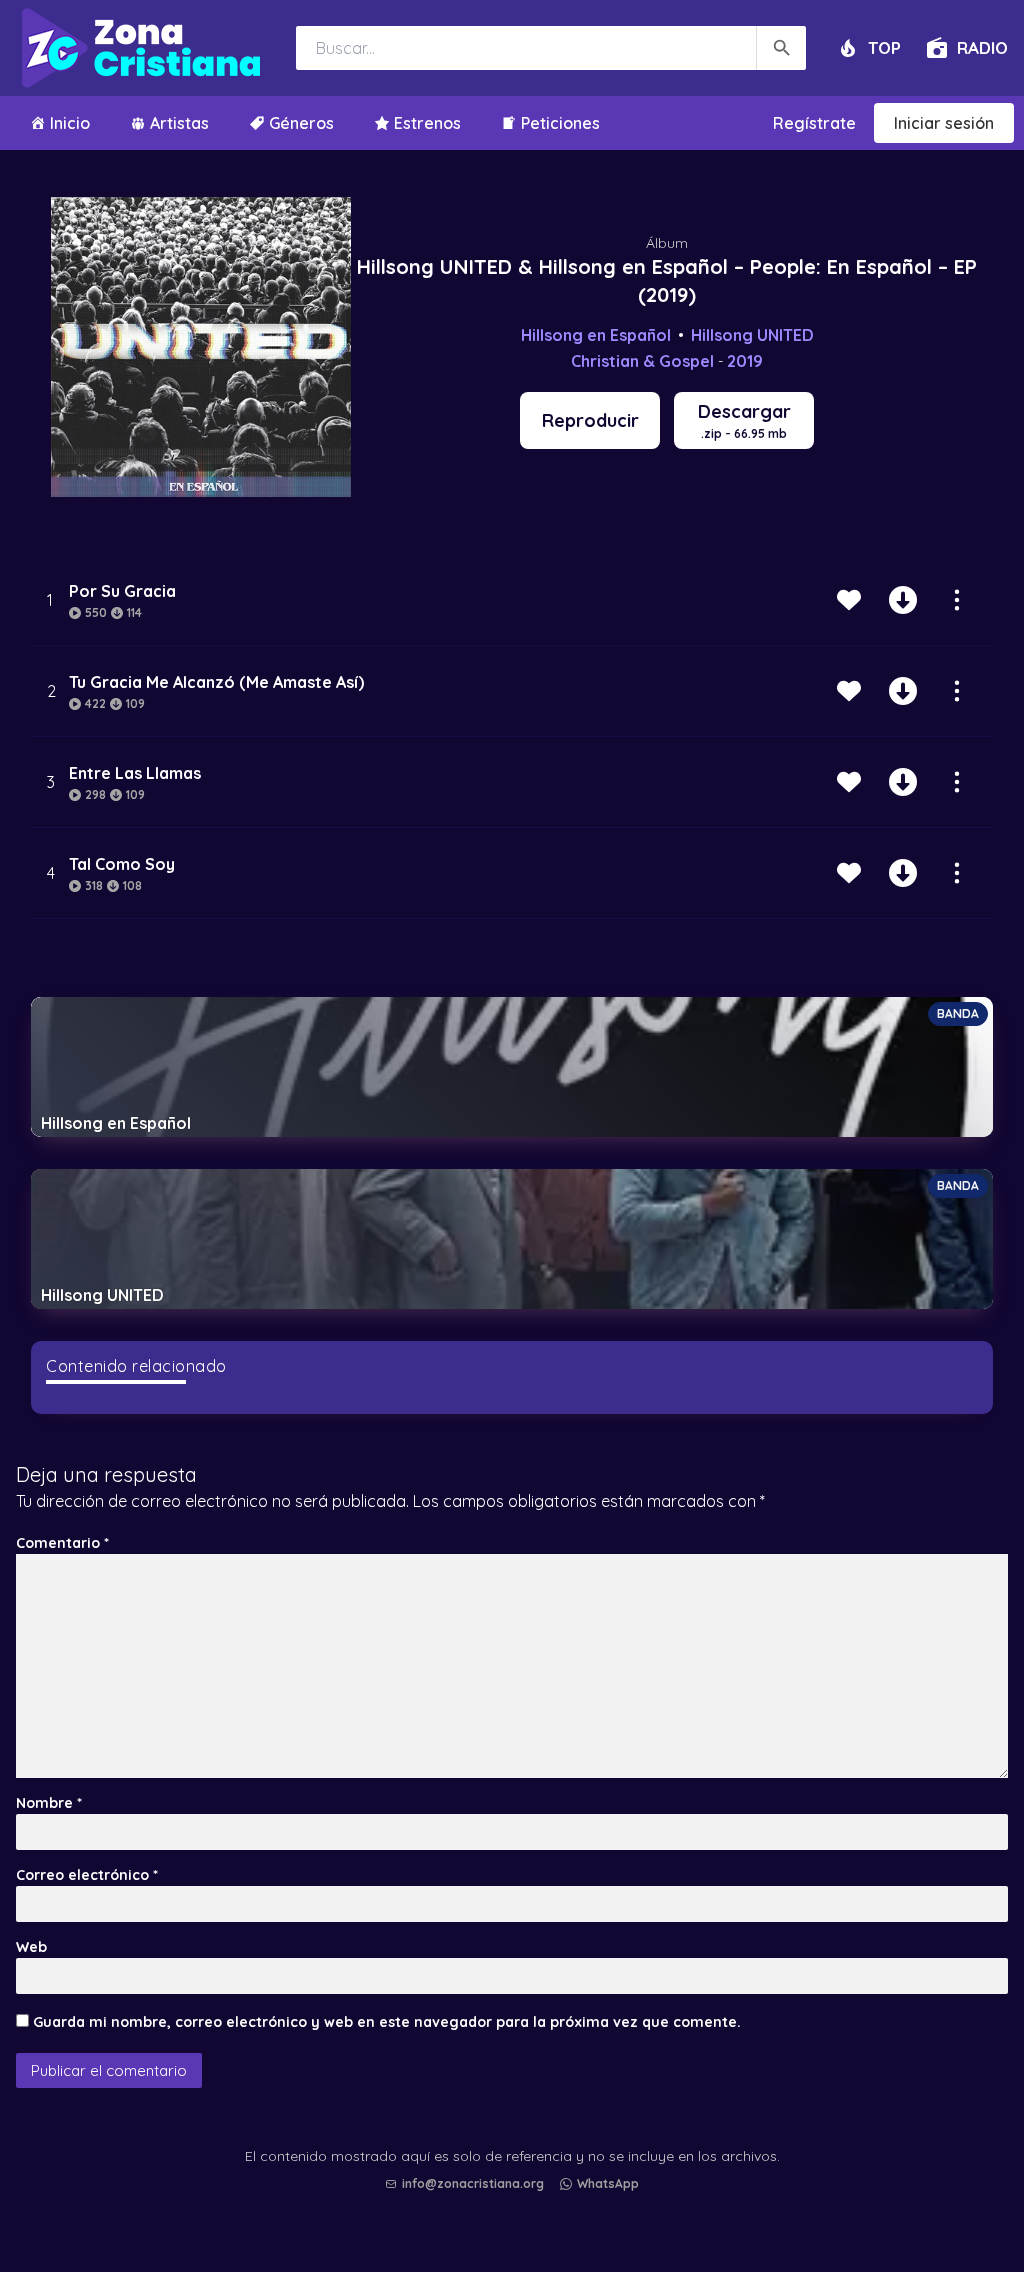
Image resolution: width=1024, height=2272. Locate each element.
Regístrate (814, 123)
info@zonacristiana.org (473, 2183)
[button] (517, 2203)
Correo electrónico (87, 1875)
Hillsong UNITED (752, 335)
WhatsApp (608, 2183)
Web (31, 1947)
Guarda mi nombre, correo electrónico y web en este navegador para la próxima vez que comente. (387, 2022)
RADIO (982, 47)
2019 (745, 361)
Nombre (49, 1803)
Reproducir (590, 420)
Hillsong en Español (596, 335)
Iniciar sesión (944, 123)
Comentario (62, 1543)
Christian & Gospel (642, 361)
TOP (884, 47)
